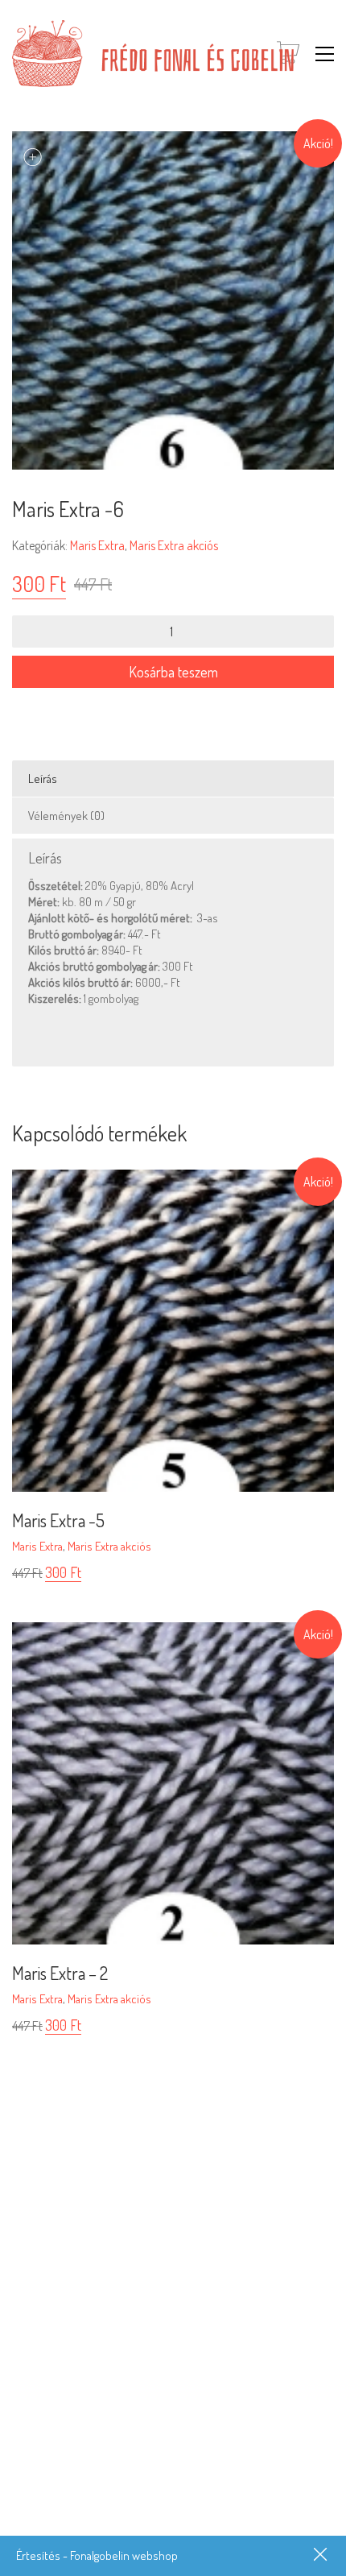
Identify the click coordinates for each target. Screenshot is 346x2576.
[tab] (173, 779)
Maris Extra (97, 545)
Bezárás (322, 2556)
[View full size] (33, 157)
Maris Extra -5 (58, 1520)
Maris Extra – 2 (60, 1973)
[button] (325, 54)
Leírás (43, 779)
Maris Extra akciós (174, 545)
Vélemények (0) (66, 816)
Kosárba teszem (173, 672)
